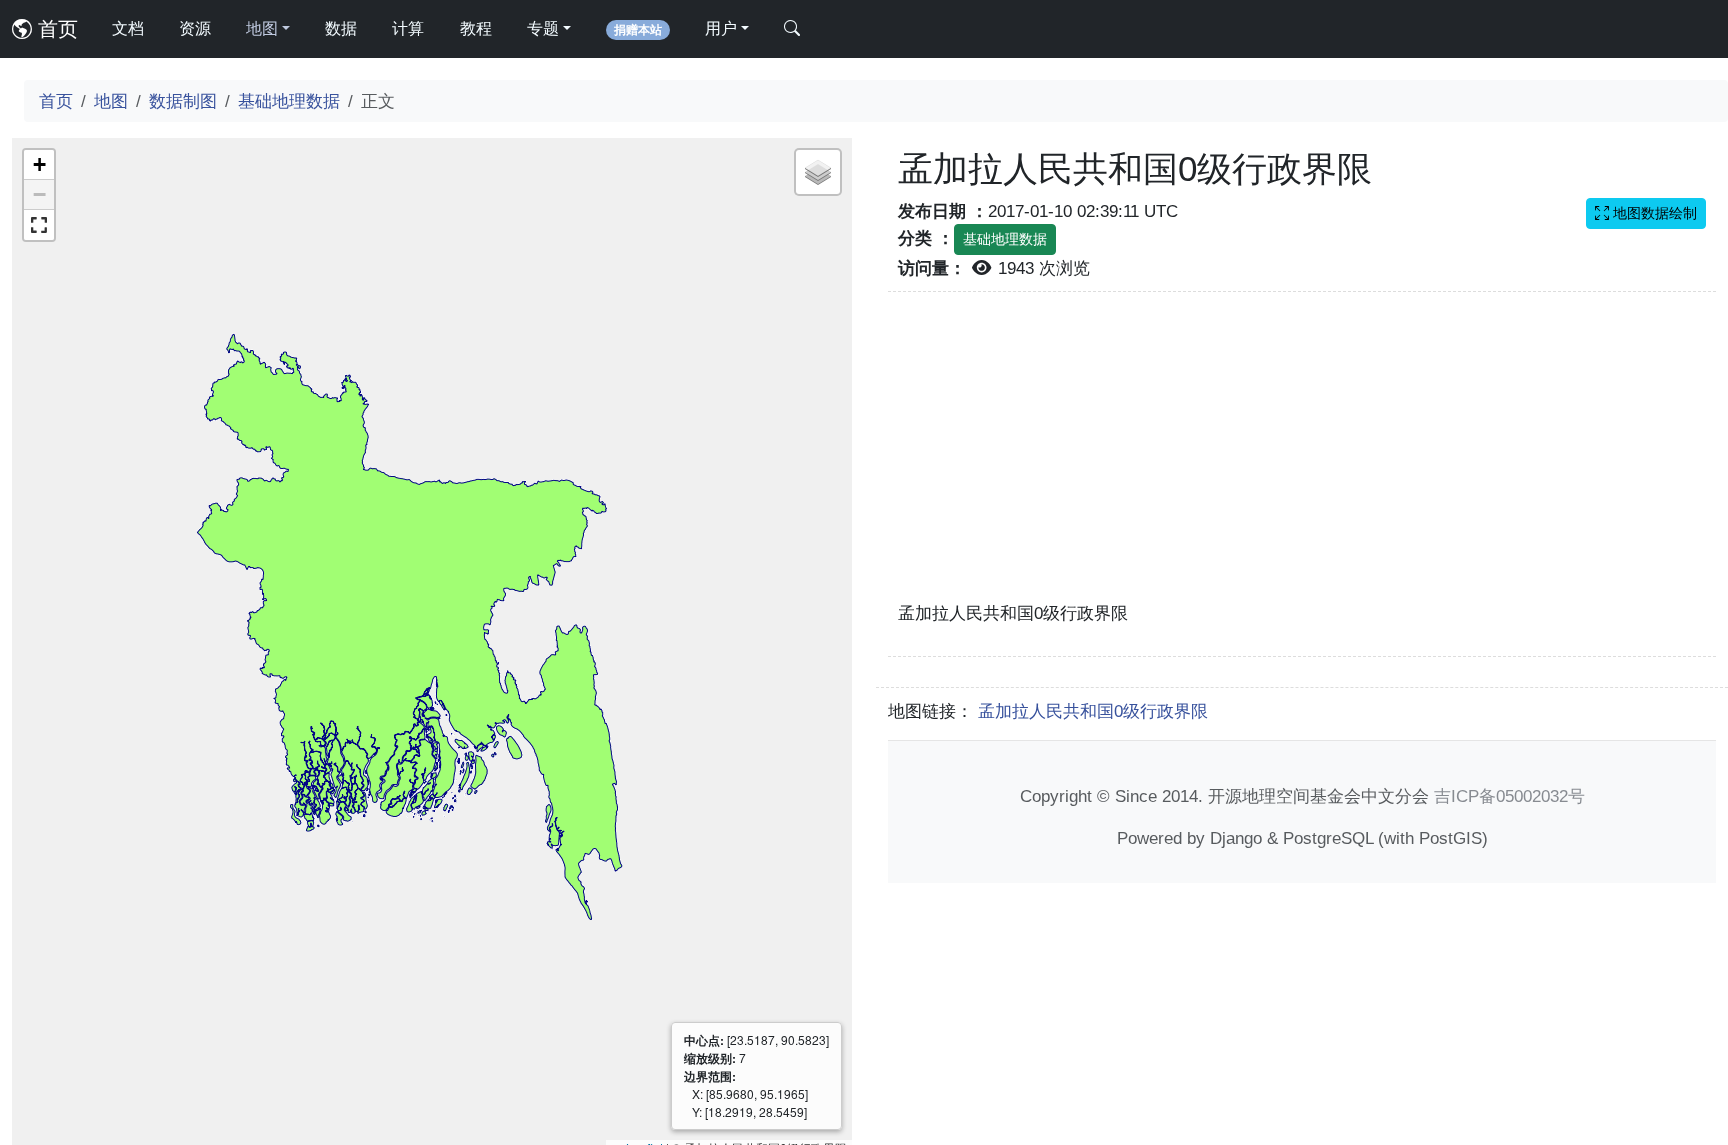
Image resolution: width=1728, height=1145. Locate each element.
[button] (39, 165)
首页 (55, 29)
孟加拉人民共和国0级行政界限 (1093, 711)
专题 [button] (543, 28)
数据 (341, 28)
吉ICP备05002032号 (1509, 796)
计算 (408, 28)
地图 (111, 101)
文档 (128, 28)
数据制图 (183, 101)
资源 (195, 28)
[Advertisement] (1302, 458)
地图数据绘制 (1653, 213)
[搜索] (792, 29)
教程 (476, 28)
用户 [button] (721, 28)
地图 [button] (262, 28)
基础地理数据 (289, 101)
